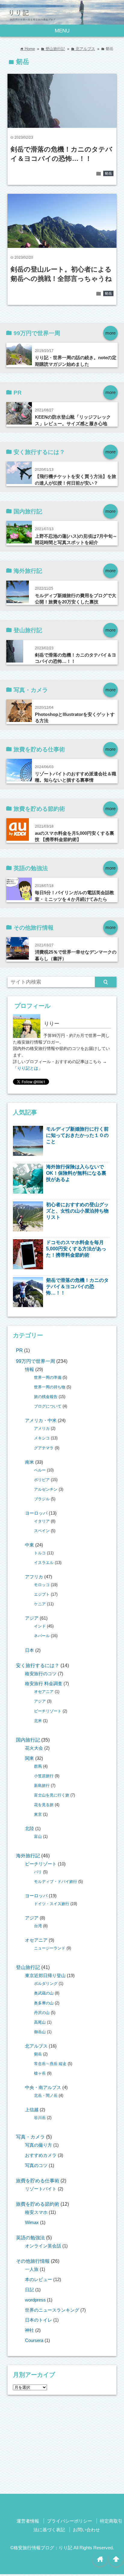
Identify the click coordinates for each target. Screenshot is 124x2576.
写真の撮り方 (39, 2145)
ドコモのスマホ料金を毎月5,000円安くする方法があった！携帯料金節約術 (76, 1249)
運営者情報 (28, 2521)
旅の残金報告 (46, 1397)
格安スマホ (36, 2212)
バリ (38, 1872)
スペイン (42, 1531)
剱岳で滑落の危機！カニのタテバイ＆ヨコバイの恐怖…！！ (77, 1286)
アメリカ (42, 1428)
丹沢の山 (42, 2013)
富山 (38, 1837)
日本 (29, 1650)
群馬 (38, 1766)
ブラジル (42, 1499)
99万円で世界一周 (36, 1361)
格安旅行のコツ (41, 1674)
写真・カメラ (30, 2137)
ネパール (42, 1636)
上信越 (32, 2110)
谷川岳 (40, 2118)
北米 (38, 1721)
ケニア (40, 1604)
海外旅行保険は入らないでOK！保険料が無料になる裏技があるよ (76, 1173)
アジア (32, 1618)
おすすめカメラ (41, 2155)
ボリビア (42, 1480)
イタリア (42, 1521)
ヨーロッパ (36, 1513)
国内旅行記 (28, 1740)
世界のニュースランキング (52, 2310)
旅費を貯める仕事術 (38, 2181)
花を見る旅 (44, 1805)
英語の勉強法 (30, 2238)
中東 (29, 1545)
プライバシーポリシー (70, 2521)
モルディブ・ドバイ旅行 (56, 1882)
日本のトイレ (39, 2320)
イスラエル (44, 1563)
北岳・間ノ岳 (46, 2095)
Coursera (34, 2340)
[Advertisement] (62, 2446)
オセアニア (44, 1692)
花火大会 (34, 1748)
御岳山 (40, 2032)
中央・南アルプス (43, 2088)
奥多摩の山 (44, 2003)
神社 (29, 2330)
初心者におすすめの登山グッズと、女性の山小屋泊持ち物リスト (77, 1211)
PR (19, 1350)
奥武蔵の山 (44, 1993)
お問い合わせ (86, 2530)
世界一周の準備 (48, 1377)
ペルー (40, 1470)
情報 (29, 1369)
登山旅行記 (28, 1967)
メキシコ (42, 1438)
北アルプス (36, 2046)
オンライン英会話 (43, 2246)
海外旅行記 (28, 1856)
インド (40, 1626)
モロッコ (42, 1585)
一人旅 (32, 2269)
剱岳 (108, 173)
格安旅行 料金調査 (44, 1684)
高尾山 (40, 2022)
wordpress (35, 2300)
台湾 (38, 1926)
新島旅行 (42, 1785)
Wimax (32, 2223)
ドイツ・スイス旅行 (52, 1904)
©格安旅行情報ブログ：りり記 (41, 2548)
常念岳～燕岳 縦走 (50, 2064)
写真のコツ (36, 2166)
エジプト (42, 1594)
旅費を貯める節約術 (38, 2204)
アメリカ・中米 (41, 1420)
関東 (29, 1758)
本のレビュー (39, 2280)
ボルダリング (46, 1984)
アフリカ (34, 1577)
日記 (29, 2290)
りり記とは (28, 1068)
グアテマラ (44, 1448)
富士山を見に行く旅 (52, 1795)
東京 (38, 1814)
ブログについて (48, 1406)
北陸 (29, 1829)
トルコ (40, 1553)
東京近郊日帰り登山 (45, 1976)
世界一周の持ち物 (50, 1387)
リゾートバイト (41, 2189)
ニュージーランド (50, 1948)
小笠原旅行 (44, 1776)
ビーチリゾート (48, 1711)
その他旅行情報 (33, 2261)
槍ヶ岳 (40, 2073)
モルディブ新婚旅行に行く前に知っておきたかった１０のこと (77, 1135)
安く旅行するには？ (38, 1665)
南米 (29, 1462)
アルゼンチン (46, 1489)
